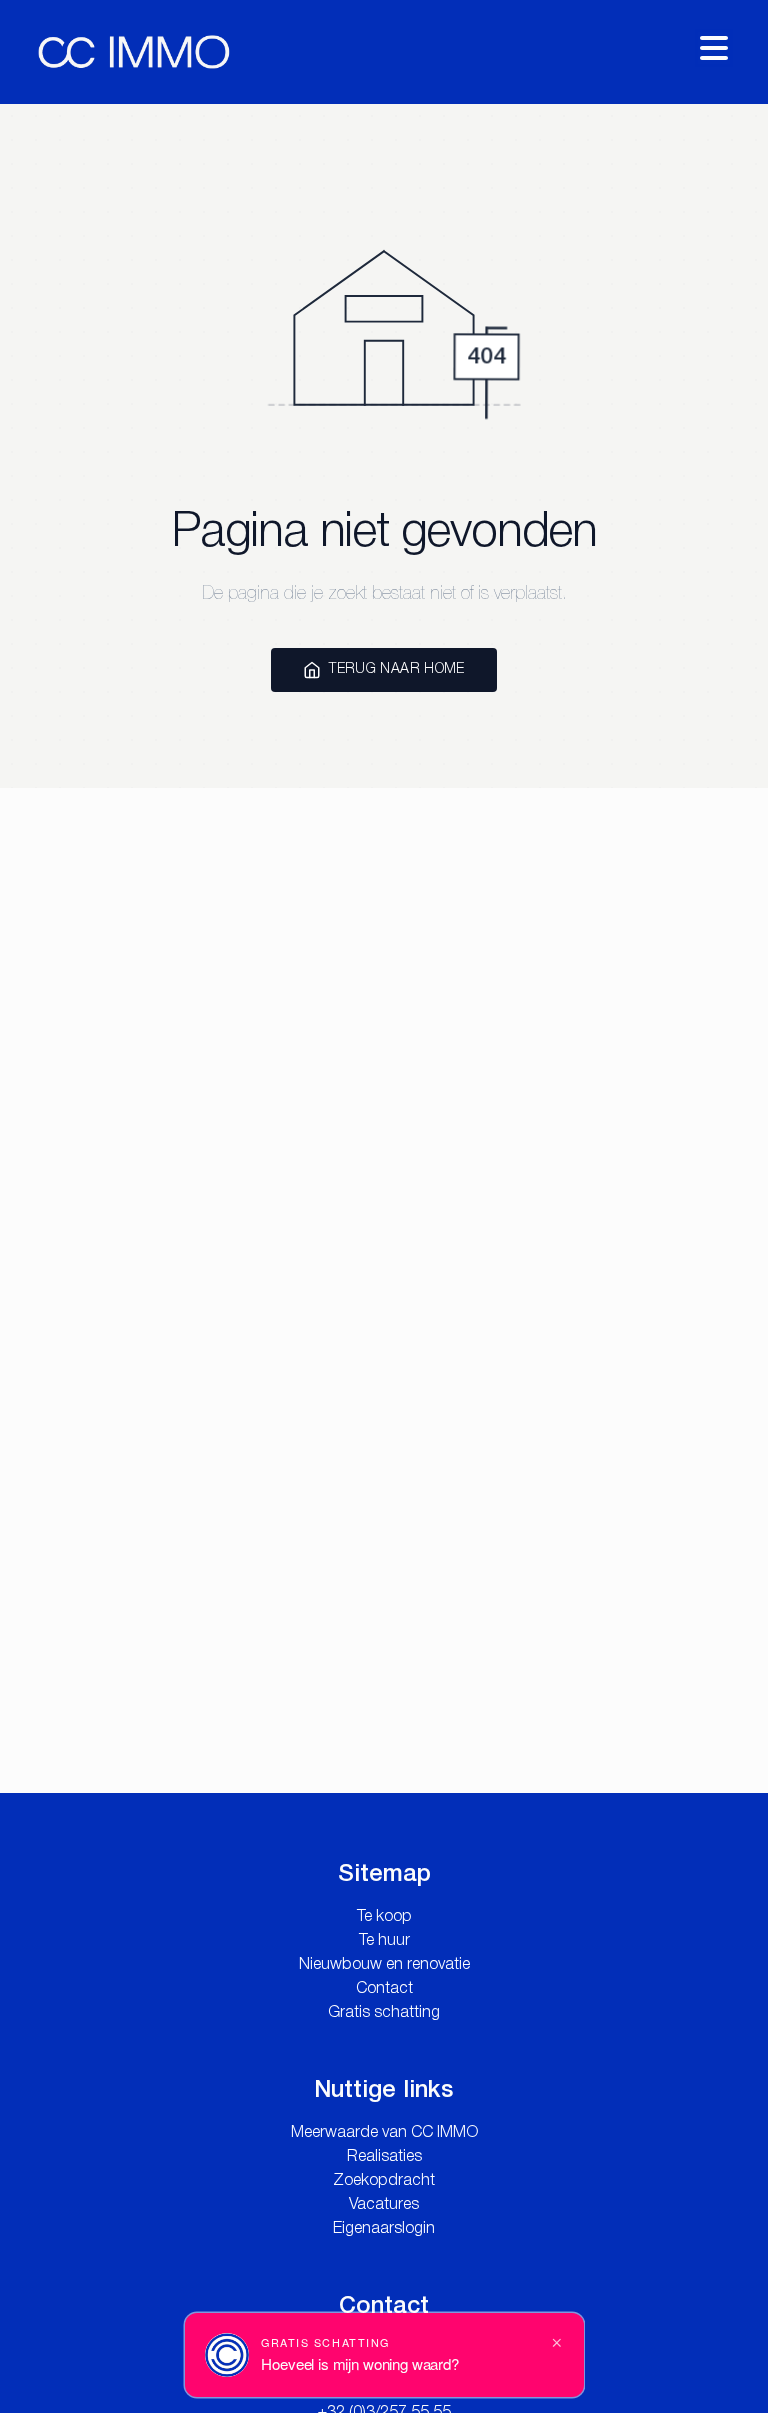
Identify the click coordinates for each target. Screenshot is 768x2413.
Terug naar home (396, 669)
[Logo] (134, 52)
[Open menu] (714, 48)
